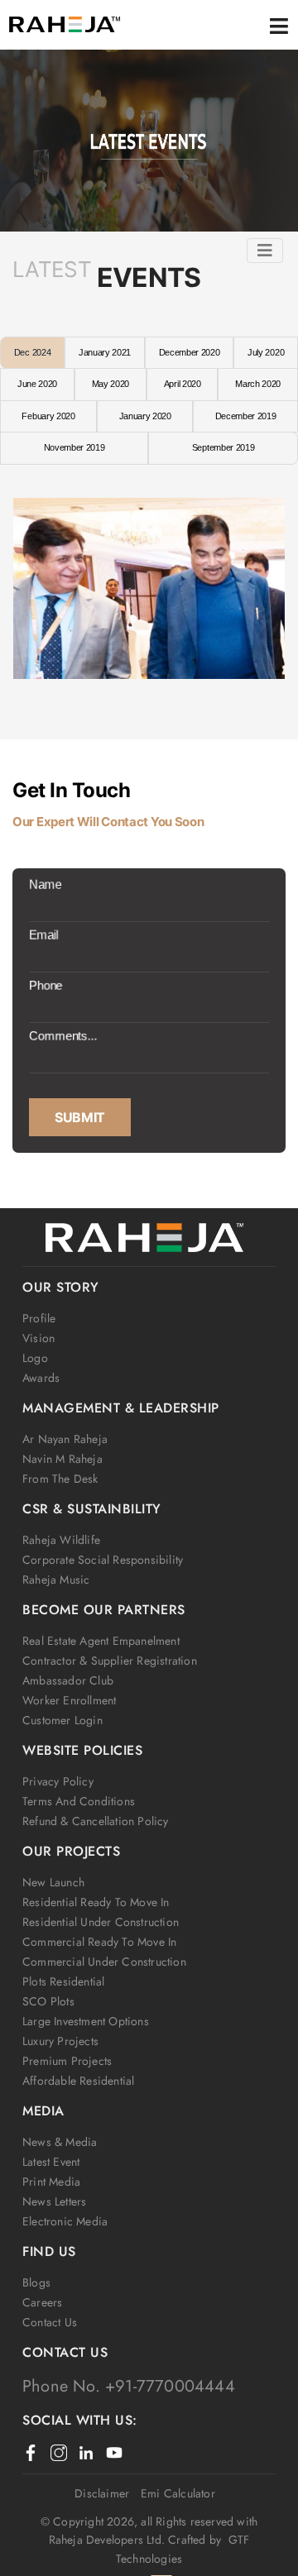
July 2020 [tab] (266, 352)
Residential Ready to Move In (96, 1902)
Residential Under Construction (101, 1922)
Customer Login (62, 1720)
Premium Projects (67, 2061)
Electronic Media (65, 2221)
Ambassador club (68, 1680)
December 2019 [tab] (246, 416)
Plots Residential (63, 1981)
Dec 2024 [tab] (32, 352)
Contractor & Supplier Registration (110, 1661)
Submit (80, 1117)
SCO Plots (48, 2001)
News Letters (54, 2201)
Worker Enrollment (69, 1700)
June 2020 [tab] (37, 384)
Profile (39, 1318)
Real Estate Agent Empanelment (101, 1641)
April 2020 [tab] (183, 384)
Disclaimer (102, 2493)
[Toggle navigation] (265, 251)
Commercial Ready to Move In (99, 1942)
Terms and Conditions (79, 1801)
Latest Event (51, 2162)
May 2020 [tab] (111, 384)
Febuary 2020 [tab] (48, 416)
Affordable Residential (78, 2081)
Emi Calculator (178, 2493)
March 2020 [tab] (258, 384)
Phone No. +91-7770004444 (129, 2386)
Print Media (51, 2182)
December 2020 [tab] (190, 352)
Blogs (36, 2282)
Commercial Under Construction (104, 1962)
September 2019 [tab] (223, 447)
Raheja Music (56, 1580)
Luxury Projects (60, 2041)
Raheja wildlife (61, 1540)
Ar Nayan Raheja (65, 1439)
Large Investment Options (86, 2021)
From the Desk (60, 1479)
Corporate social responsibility (103, 1560)
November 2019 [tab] (74, 447)
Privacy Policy (58, 1781)
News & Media (60, 2142)
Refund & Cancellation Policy (96, 1821)
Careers (42, 2302)
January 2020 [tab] (145, 416)
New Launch (53, 1882)
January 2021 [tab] (105, 352)
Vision (38, 1338)
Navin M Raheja (62, 1459)
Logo (35, 1358)
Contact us (50, 2322)
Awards (41, 1378)
